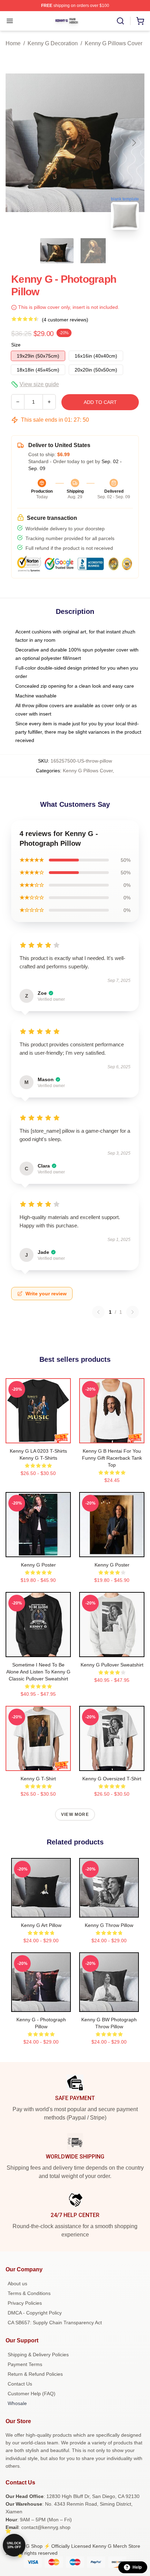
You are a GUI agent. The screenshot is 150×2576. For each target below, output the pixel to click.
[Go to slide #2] (93, 251)
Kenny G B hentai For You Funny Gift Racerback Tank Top (112, 1458)
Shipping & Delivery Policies (38, 2355)
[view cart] (140, 21)
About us (17, 2284)
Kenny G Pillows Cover (114, 43)
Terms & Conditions (29, 2293)
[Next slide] (134, 143)
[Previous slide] (16, 143)
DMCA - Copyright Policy (35, 2313)
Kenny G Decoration (53, 43)
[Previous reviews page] (98, 1312)
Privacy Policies (25, 2303)
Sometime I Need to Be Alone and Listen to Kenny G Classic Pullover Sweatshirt (38, 1672)
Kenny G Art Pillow (41, 1925)
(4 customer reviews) (65, 320)
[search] (120, 21)
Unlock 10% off (14, 2545)
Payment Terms (25, 2364)
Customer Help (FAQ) (32, 2394)
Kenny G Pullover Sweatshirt (112, 1665)
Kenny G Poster (38, 1565)
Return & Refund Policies (35, 2374)
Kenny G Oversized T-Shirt (112, 1779)
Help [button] (137, 2567)
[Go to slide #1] (57, 251)
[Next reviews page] (133, 1312)
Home (13, 43)
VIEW (38, 1436)
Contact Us (20, 2384)
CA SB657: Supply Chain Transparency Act (55, 2323)
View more (75, 1814)
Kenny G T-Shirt (38, 1779)
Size (16, 345)
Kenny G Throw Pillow (109, 1925)
